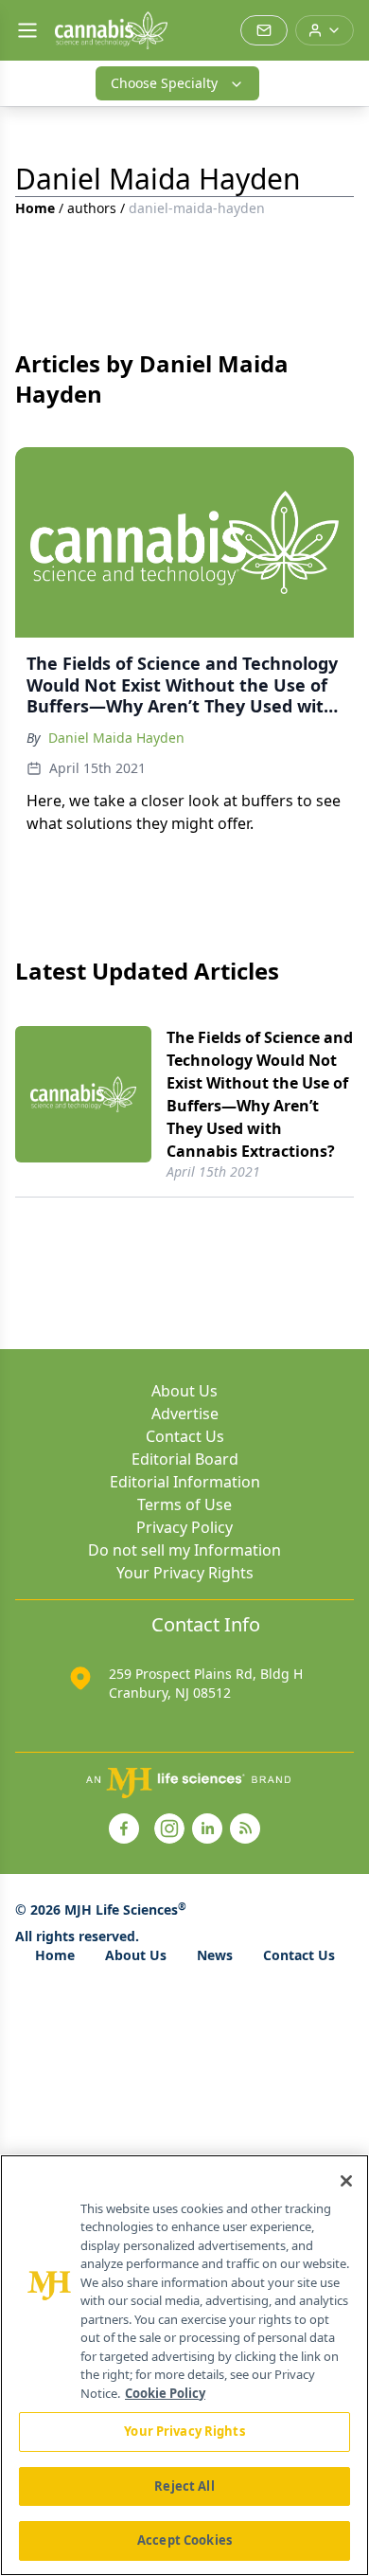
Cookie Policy (165, 2393)
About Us (184, 1391)
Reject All (184, 2486)
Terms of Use (184, 1504)
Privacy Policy (184, 1527)
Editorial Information (185, 1482)
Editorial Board (185, 1459)
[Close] (346, 2181)
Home (35, 208)
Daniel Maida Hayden (116, 738)
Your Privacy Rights (185, 1573)
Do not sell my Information (184, 1550)
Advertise (185, 1414)
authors (92, 208)
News (215, 1955)
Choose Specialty (164, 83)
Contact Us (185, 1436)
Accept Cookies (184, 2540)
